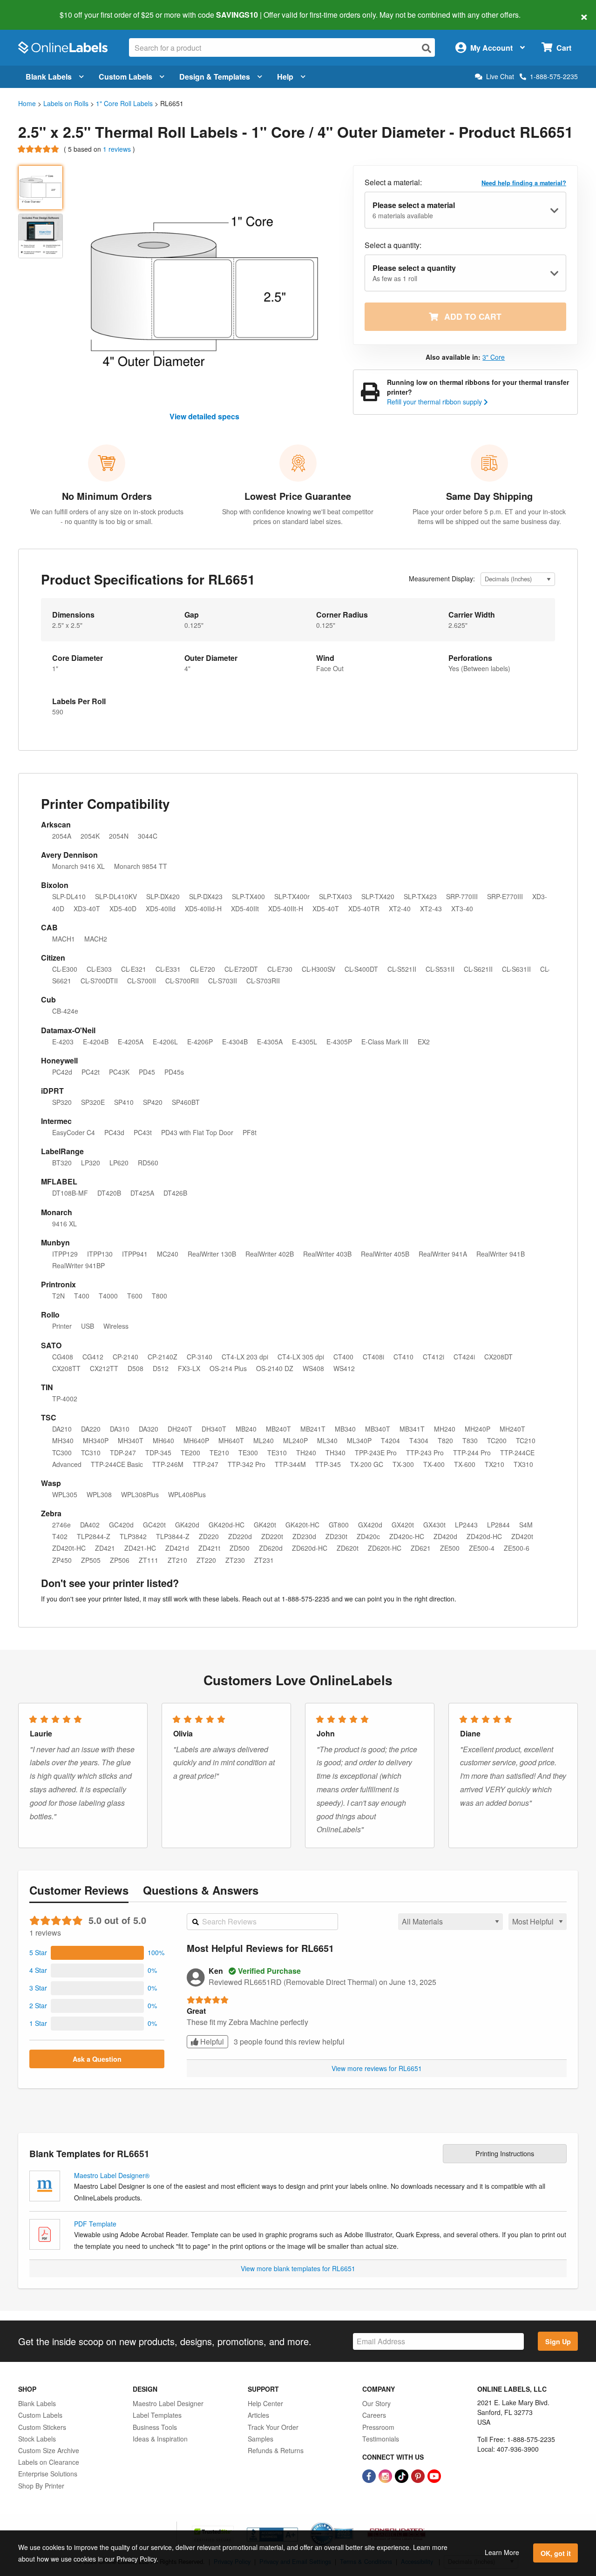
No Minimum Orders (107, 496)
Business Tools (155, 2427)
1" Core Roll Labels (124, 103)
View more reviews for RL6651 (377, 2068)
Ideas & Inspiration (160, 2439)
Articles (258, 2415)
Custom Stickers (42, 2427)
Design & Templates (215, 77)
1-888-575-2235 (554, 76)
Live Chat (500, 77)
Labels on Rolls (66, 103)
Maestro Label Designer (168, 2403)
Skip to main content (34, 8)
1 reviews (118, 149)
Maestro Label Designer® (112, 2175)
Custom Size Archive (49, 2450)
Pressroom (378, 2427)
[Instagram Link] (386, 2475)
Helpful (211, 2041)
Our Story (376, 2403)
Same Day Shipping (489, 496)
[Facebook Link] (370, 2475)
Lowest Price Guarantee (298, 496)
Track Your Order (273, 2427)
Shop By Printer (41, 2486)
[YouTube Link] (434, 2475)
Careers (374, 2415)
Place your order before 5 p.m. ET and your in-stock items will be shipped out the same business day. (489, 516)
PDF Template (95, 2224)
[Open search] (427, 48)
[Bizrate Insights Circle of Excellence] (350, 2523)
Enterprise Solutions (48, 2474)
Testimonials (381, 2439)
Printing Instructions (505, 2153)
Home (27, 103)
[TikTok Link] (403, 2475)
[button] (97, 1953)
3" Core (494, 357)
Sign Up (558, 2341)
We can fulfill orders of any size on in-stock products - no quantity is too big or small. (107, 516)
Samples (261, 2439)
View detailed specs (204, 416)
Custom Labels (125, 77)
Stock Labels (37, 2439)
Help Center (265, 2403)
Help (285, 77)
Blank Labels (49, 77)
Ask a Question (97, 2059)
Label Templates (157, 2415)
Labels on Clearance (49, 2462)
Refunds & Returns (276, 2450)
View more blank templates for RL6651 (298, 2268)
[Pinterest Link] (419, 2475)
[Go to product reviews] (39, 149)
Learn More (502, 2552)
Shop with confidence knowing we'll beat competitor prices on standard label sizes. (298, 516)
